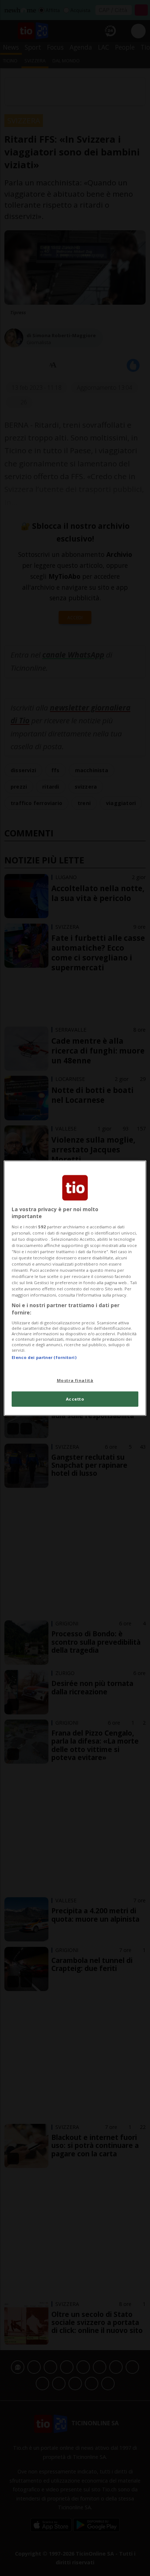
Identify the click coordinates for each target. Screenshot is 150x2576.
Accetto (75, 1399)
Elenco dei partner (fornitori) (44, 1357)
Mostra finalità (75, 1380)
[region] (75, 1288)
